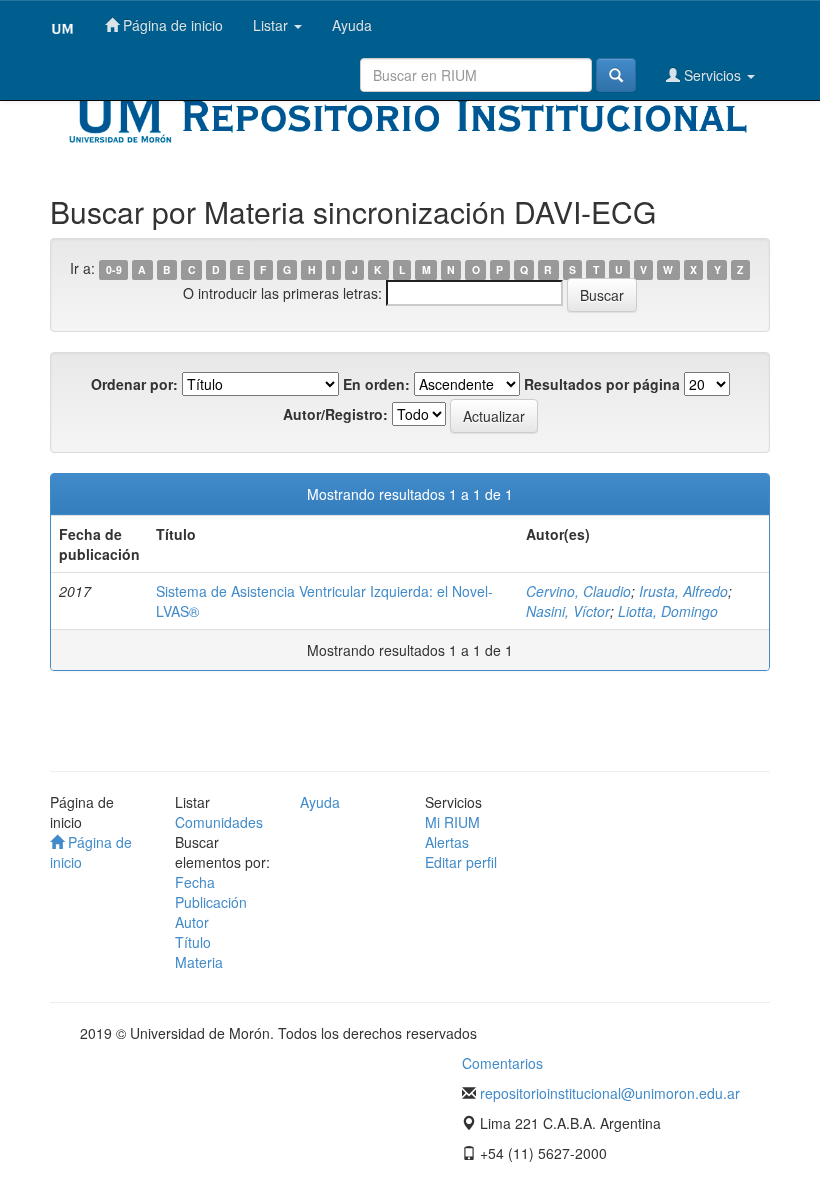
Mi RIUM (452, 822)
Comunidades (219, 822)
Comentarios (502, 1063)
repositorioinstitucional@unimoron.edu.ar (610, 1093)
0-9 (114, 269)
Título (193, 942)
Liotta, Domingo (668, 611)
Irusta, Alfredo (683, 591)
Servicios (712, 75)
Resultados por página (602, 384)
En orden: (376, 384)
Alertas (447, 842)
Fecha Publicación (211, 892)
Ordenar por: (134, 384)
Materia (199, 962)
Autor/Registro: (335, 414)
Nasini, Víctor (568, 611)
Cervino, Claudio (578, 591)
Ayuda (352, 25)
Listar (272, 25)
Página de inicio (171, 25)
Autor (192, 922)
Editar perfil (461, 862)
